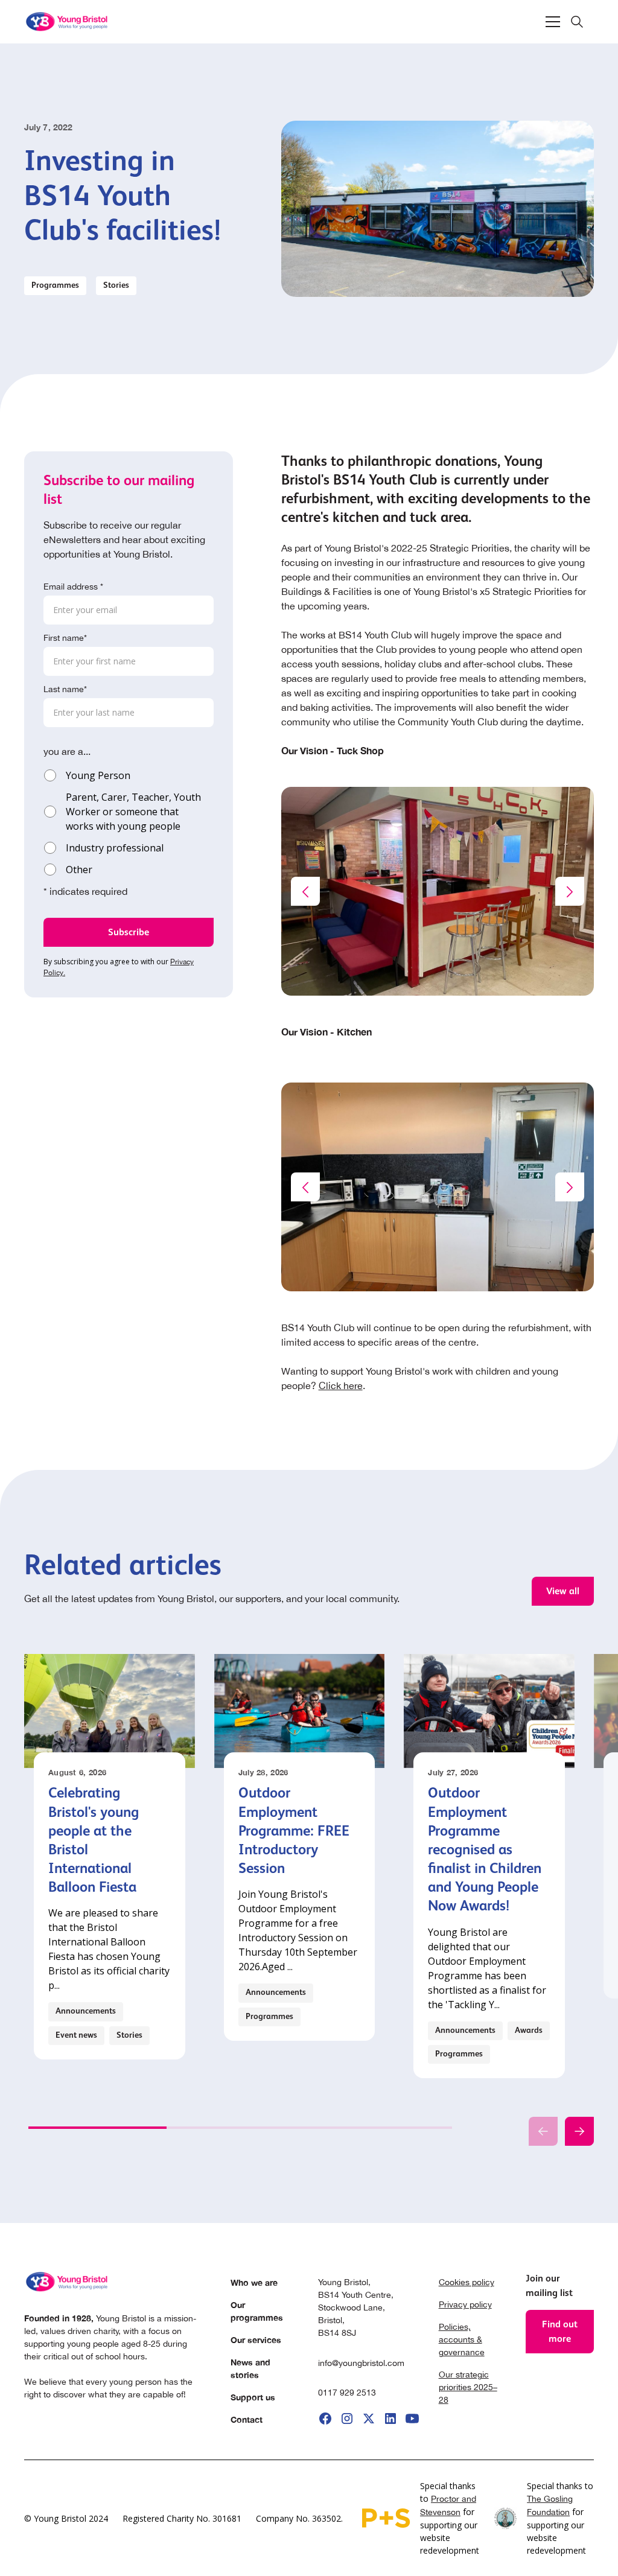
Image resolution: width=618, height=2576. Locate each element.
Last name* (65, 689)
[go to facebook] (325, 2419)
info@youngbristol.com (361, 2363)
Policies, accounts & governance (462, 2339)
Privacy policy (465, 2304)
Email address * (73, 587)
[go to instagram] (347, 2419)
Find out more (560, 2331)
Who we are (254, 2282)
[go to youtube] (412, 2419)
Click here (341, 1385)
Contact (247, 2419)
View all (563, 1591)
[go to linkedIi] (390, 2419)
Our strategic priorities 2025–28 (468, 2387)
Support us (253, 2397)
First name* (65, 638)
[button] (553, 22)
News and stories (250, 2368)
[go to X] (369, 2419)
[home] (68, 22)
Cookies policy (467, 2282)
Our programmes (257, 2311)
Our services (256, 2340)
